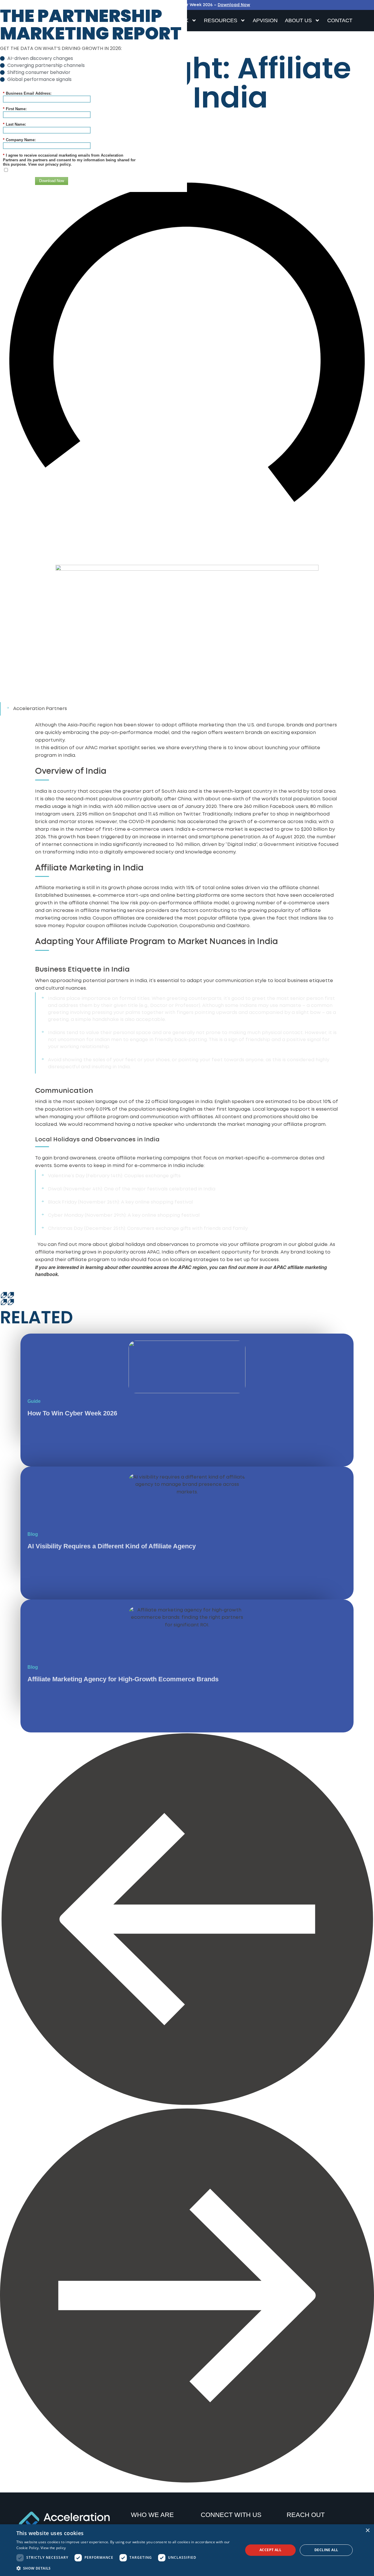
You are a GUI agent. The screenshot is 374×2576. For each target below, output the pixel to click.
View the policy (53, 2548)
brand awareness (75, 1158)
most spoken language (90, 1102)
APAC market (101, 748)
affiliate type (234, 918)
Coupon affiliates (114, 918)
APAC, (154, 1252)
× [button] (367, 2531)
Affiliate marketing (58, 888)
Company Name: (19, 140)
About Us (298, 20)
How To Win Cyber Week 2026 (72, 1413)
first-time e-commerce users (138, 829)
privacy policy (58, 164)
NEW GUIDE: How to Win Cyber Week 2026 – (187, 5)
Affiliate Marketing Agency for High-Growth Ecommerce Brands (123, 1679)
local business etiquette (304, 981)
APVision (265, 20)
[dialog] (187, 2550)
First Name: (15, 109)
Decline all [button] (326, 2550)
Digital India (242, 845)
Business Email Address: (27, 93)
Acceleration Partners (40, 709)
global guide (313, 1245)
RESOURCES (221, 20)
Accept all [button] (270, 2550)
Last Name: (14, 124)
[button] (187, 1921)
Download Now (52, 181)
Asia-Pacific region (90, 725)
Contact (340, 20)
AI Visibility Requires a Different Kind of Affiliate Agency (112, 1546)
